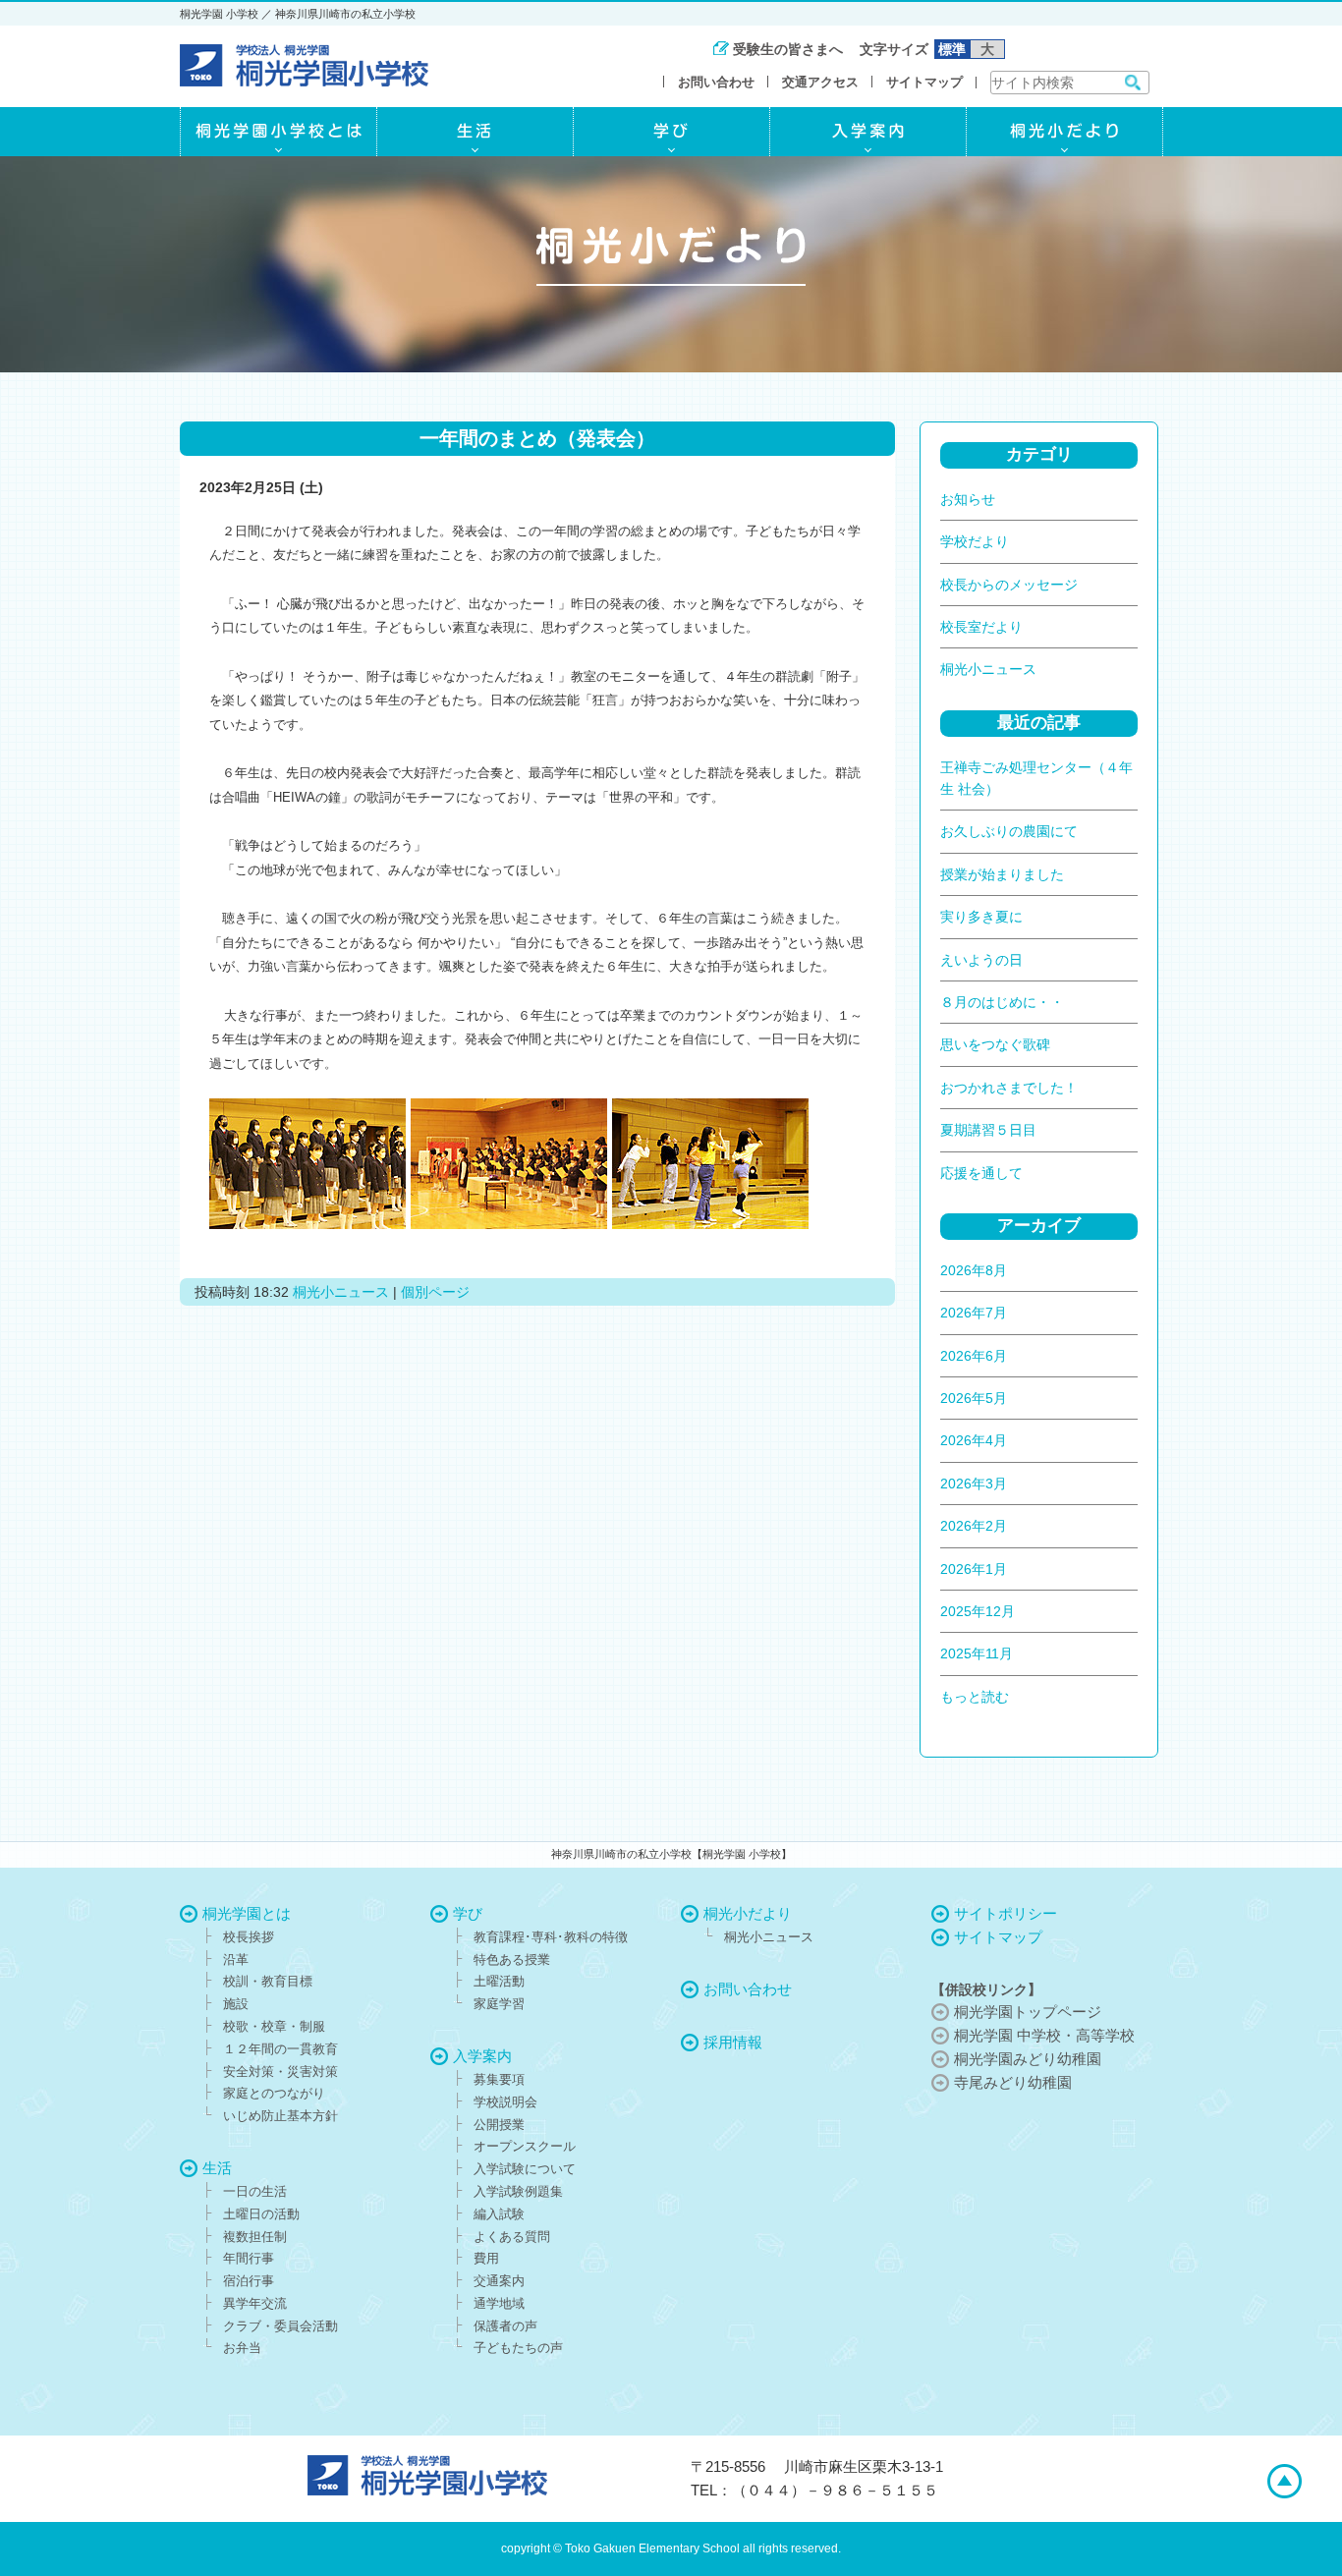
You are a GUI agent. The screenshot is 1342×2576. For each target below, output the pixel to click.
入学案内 (482, 2056)
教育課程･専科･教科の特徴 (551, 1937)
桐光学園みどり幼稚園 (1028, 2059)
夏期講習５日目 (988, 1130)
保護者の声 (505, 2326)
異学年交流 (255, 2303)
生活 (217, 2168)
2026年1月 (974, 1569)
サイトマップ (924, 82)
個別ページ (435, 1292)
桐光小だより (748, 1913)
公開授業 (499, 2125)
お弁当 (242, 2348)
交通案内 (499, 2281)
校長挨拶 (249, 1937)
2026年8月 (974, 1270)
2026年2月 (974, 1526)
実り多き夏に (981, 917)
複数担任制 (255, 2237)
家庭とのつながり (274, 2093)
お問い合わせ (716, 82)
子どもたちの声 (518, 2348)
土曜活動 (499, 1981)
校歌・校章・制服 (274, 2026)
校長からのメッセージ (1009, 585)
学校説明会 (505, 2102)
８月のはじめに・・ (1002, 1002)
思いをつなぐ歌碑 (995, 1044)
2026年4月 (974, 1440)
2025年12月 (978, 1611)
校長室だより (981, 627)
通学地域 (499, 2303)
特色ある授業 (512, 1960)
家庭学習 (499, 2004)
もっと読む (975, 1697)
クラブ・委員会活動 (280, 2326)
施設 (236, 2004)
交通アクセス (820, 82)
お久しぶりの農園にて (1009, 831)
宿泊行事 (249, 2281)
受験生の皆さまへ (788, 49)
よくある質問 (512, 2237)
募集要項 (499, 2079)
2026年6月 (974, 1356)
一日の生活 (255, 2191)
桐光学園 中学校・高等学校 (1044, 2035)
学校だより (975, 541)
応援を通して (981, 1173)
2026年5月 (974, 1398)
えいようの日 (981, 960)
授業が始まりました (1002, 874)
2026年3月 (974, 1484)
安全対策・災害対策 (280, 2072)
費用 (486, 2258)
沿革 (236, 1960)
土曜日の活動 (261, 2214)
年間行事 (249, 2258)
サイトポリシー (1006, 1913)
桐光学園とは (247, 1913)
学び (468, 1913)
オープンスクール (525, 2146)
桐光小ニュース (341, 1292)
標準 (952, 49)
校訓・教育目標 (268, 1981)
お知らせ (968, 499)
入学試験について (525, 2169)
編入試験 (499, 2214)
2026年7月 (974, 1313)
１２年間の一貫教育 (280, 2049)
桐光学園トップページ (1028, 2012)
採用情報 (733, 2042)
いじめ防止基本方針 (280, 2116)
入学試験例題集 (518, 2191)
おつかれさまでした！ (1009, 1088)
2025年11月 (977, 1653)
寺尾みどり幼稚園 (1013, 2082)
